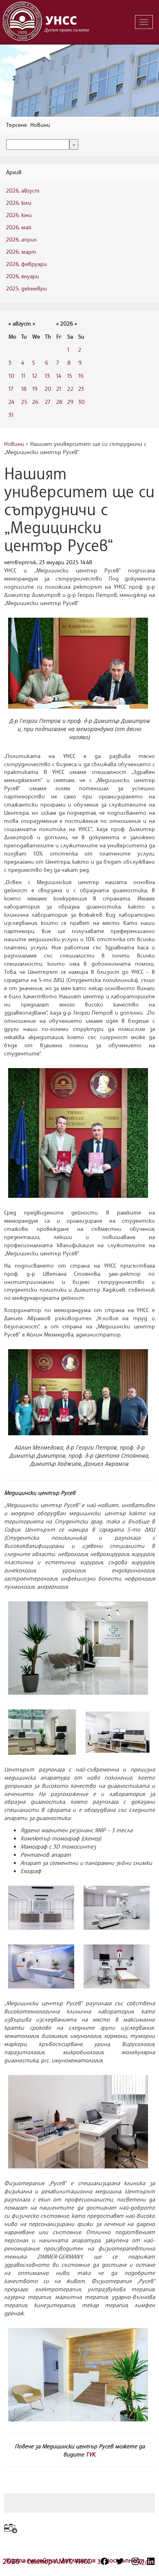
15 (70, 376)
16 (81, 376)
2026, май (19, 227)
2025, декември (26, 288)
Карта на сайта (32, 2560)
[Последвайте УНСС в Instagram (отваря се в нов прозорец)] (135, 2561)
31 (11, 415)
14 (59, 376)
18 (24, 389)
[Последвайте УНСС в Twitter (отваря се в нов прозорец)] (120, 2561)
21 (59, 389)
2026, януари (23, 276)
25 (24, 402)
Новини (14, 444)
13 (47, 376)
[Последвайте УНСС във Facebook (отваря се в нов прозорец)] (104, 2561)
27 (47, 402)
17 (11, 389)
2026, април (21, 239)
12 (35, 376)
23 (81, 389)
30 (82, 402)
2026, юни (19, 215)
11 (23, 376)
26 (35, 402)
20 (48, 389)
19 (35, 389)
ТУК (90, 2454)
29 (70, 402)
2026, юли (19, 203)
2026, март (21, 252)
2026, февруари (26, 264)
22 (70, 389)
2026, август (23, 190)
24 (11, 402)
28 (59, 402)
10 (11, 376)
